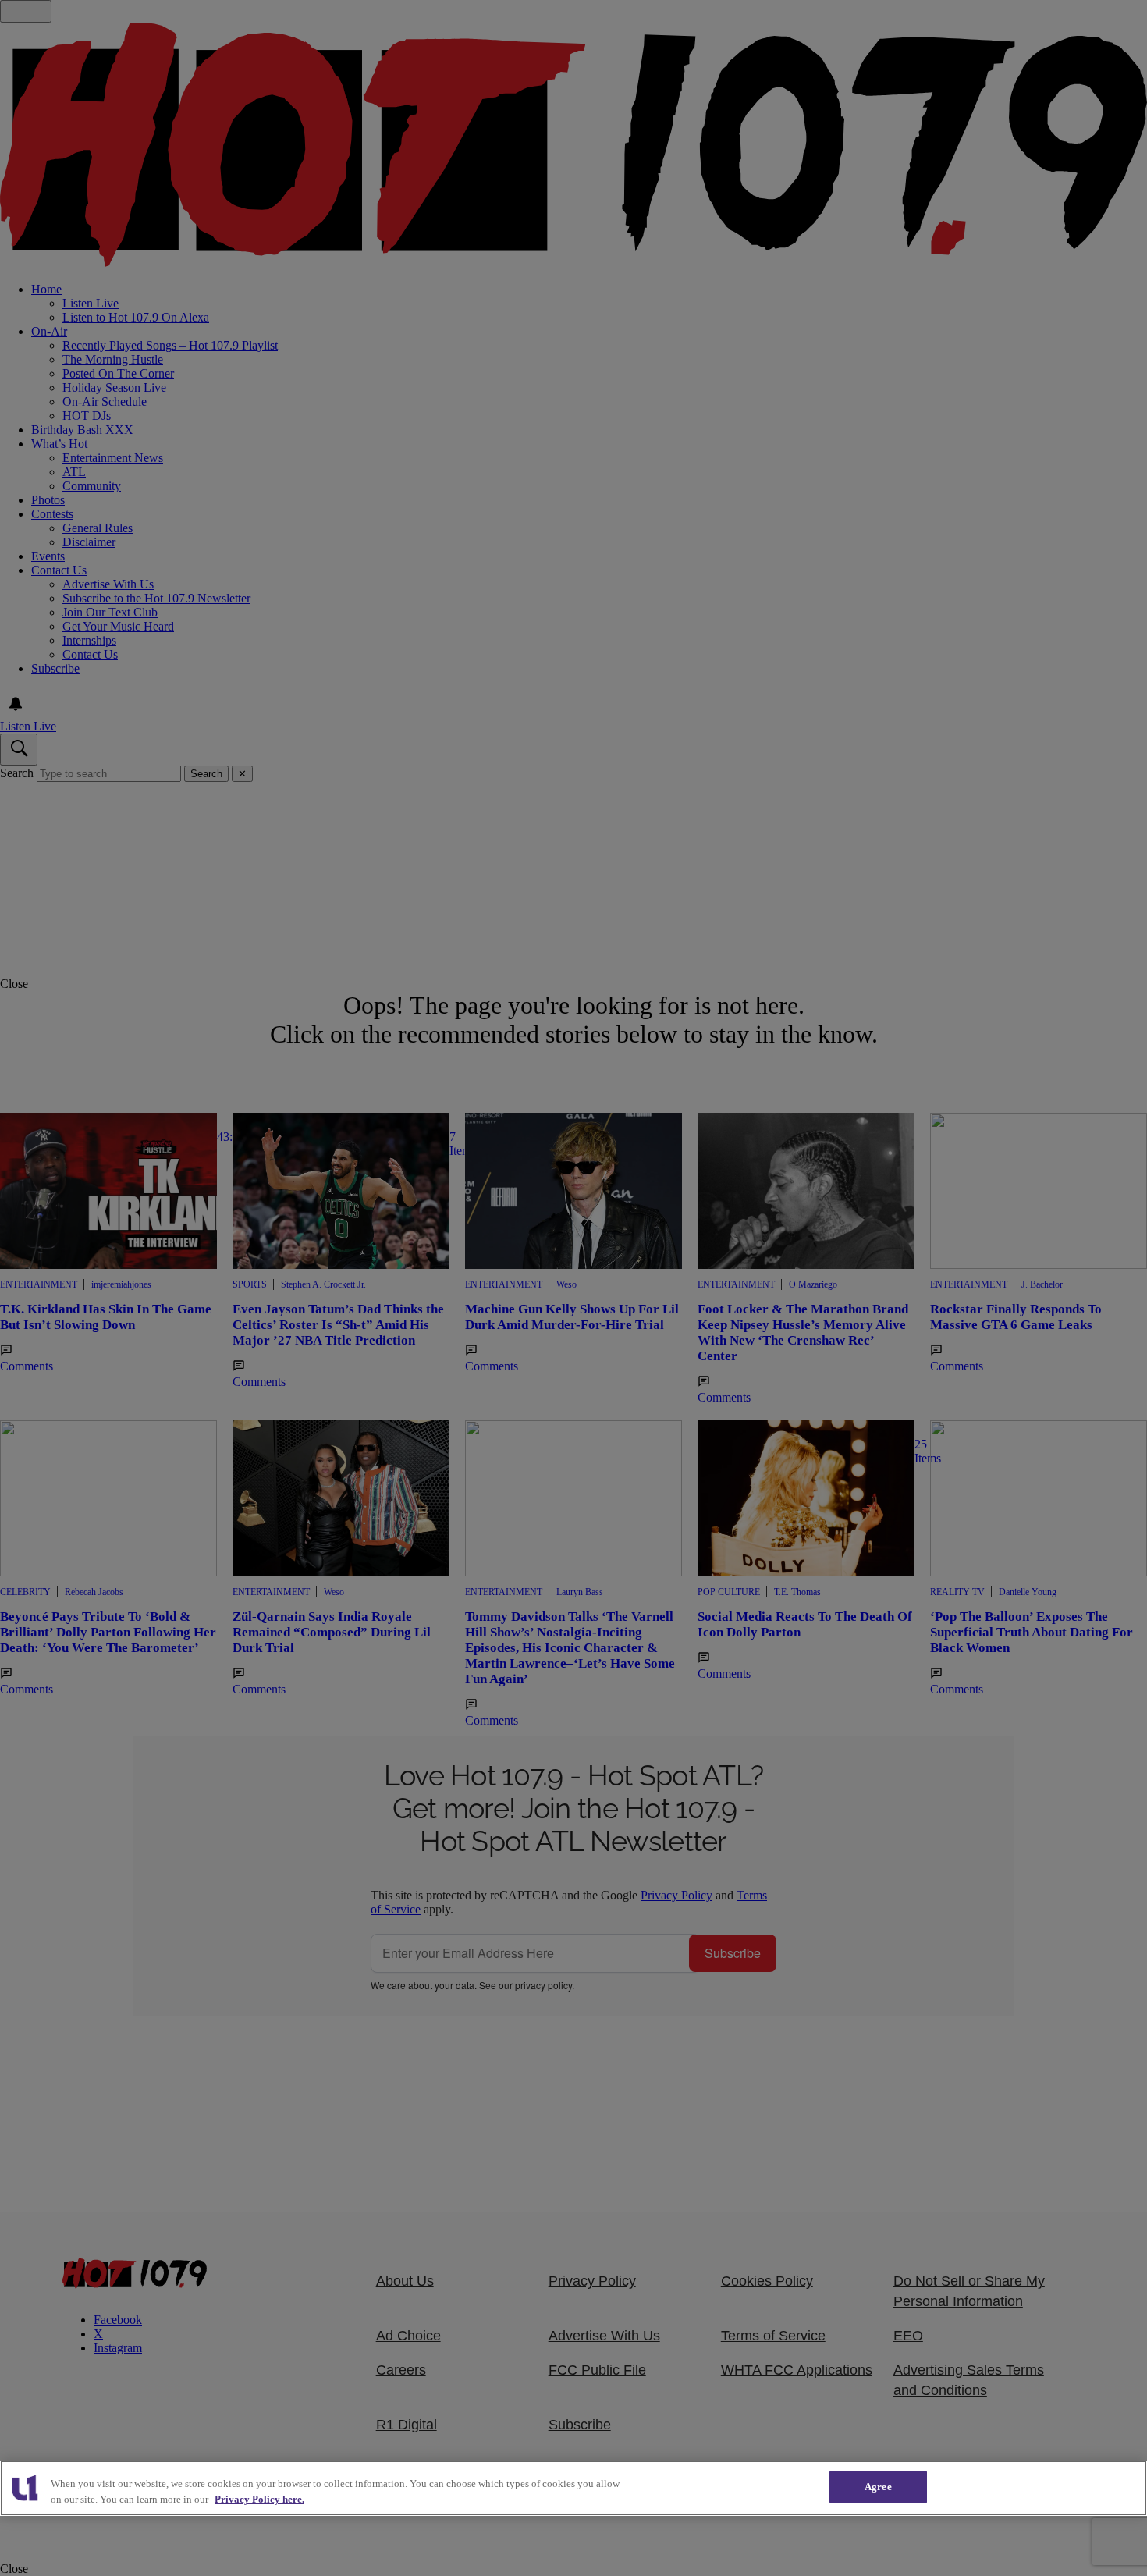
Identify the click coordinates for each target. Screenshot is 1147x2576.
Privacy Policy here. (259, 2499)
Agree (878, 2487)
